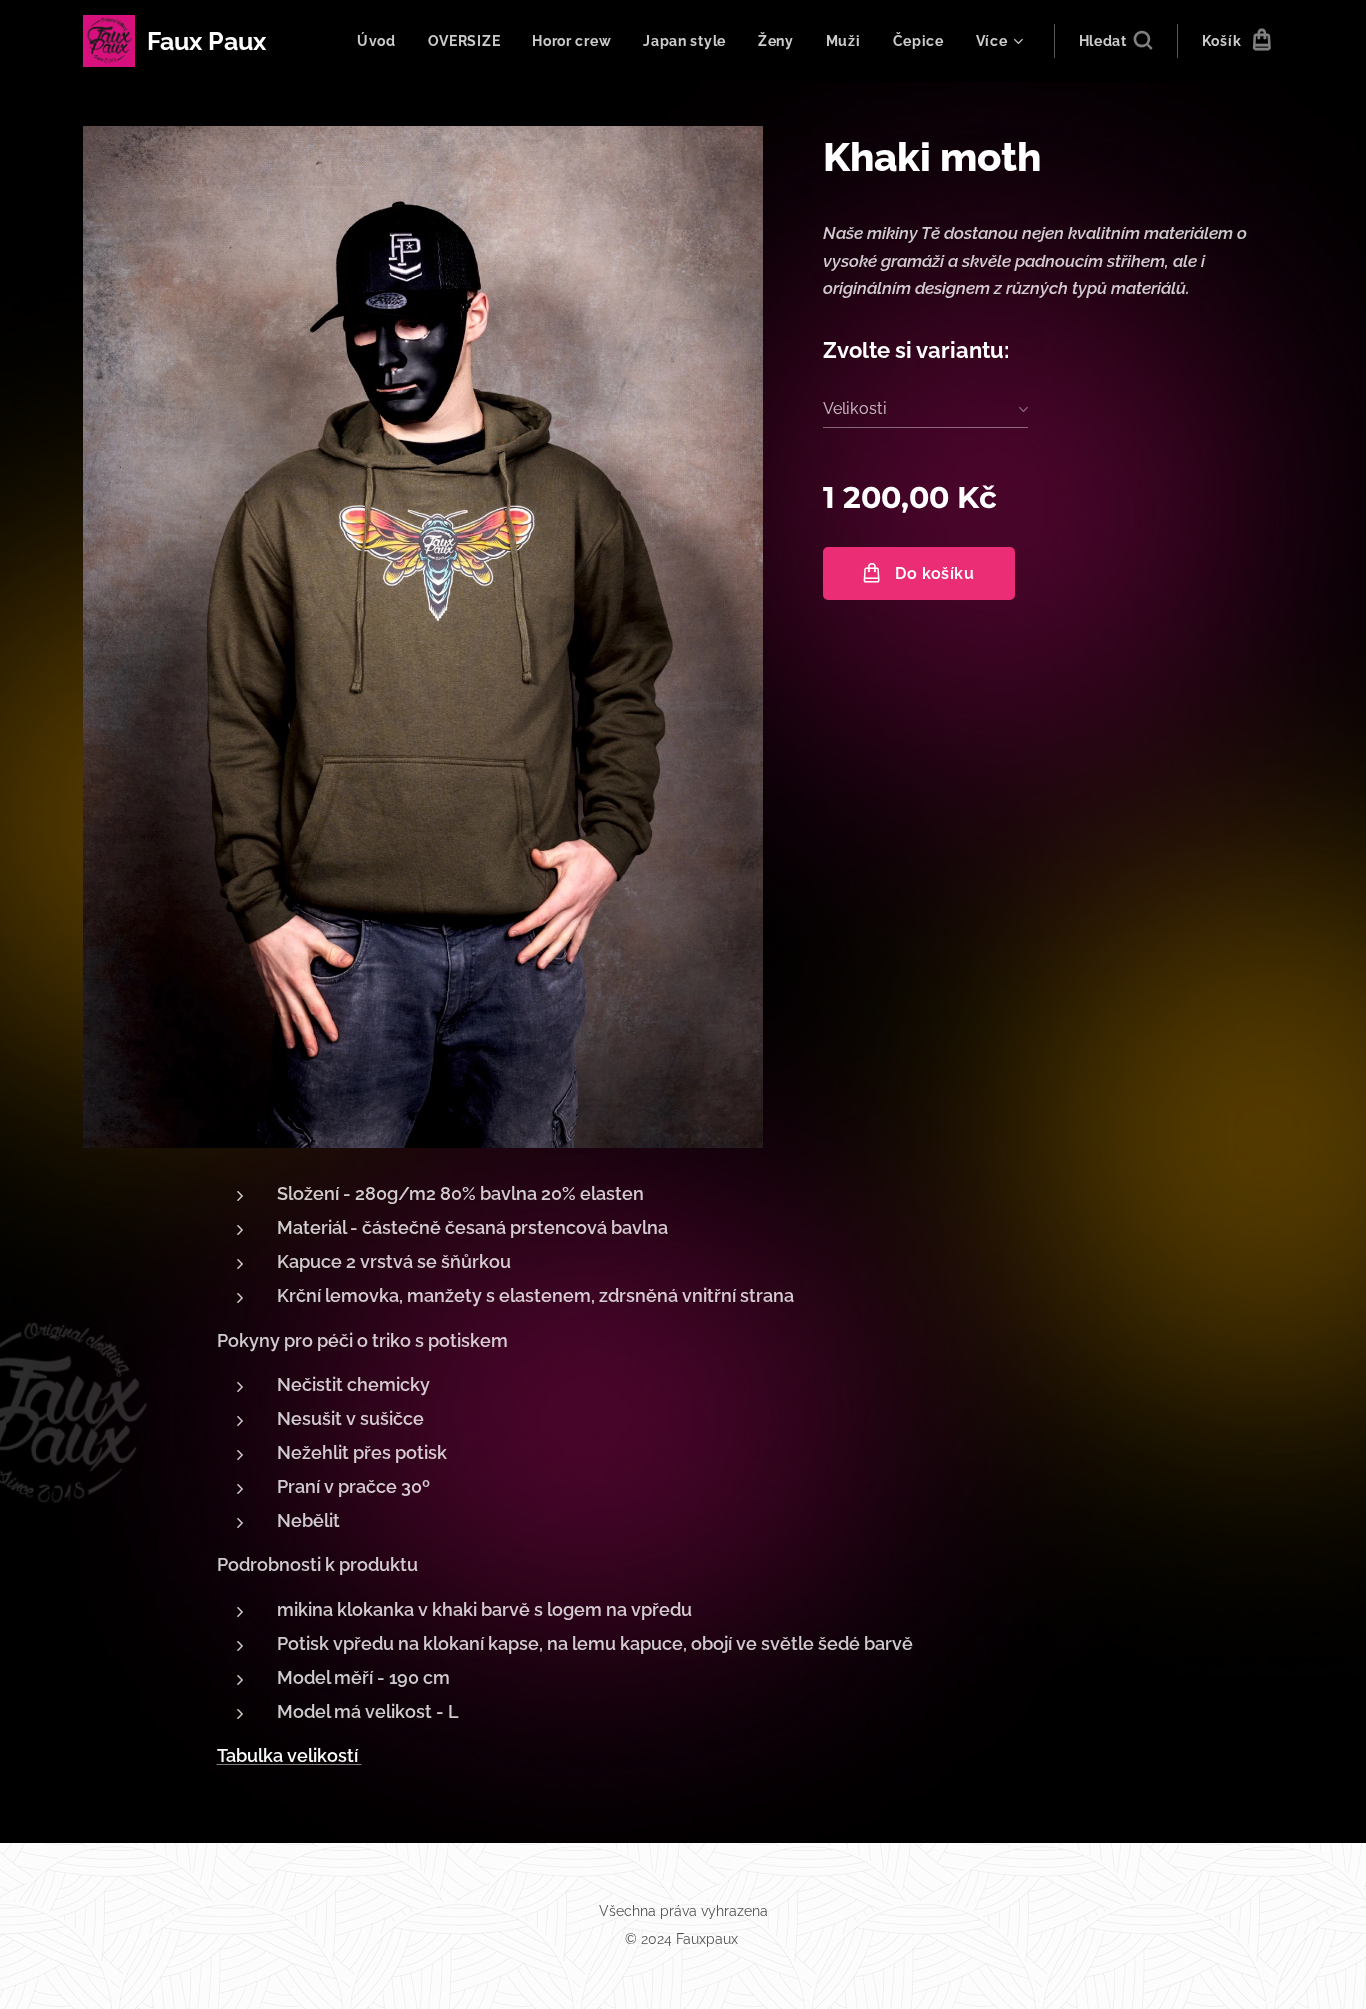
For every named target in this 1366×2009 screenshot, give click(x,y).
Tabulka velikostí (289, 1755)
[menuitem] (382, 41)
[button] (1115, 41)
